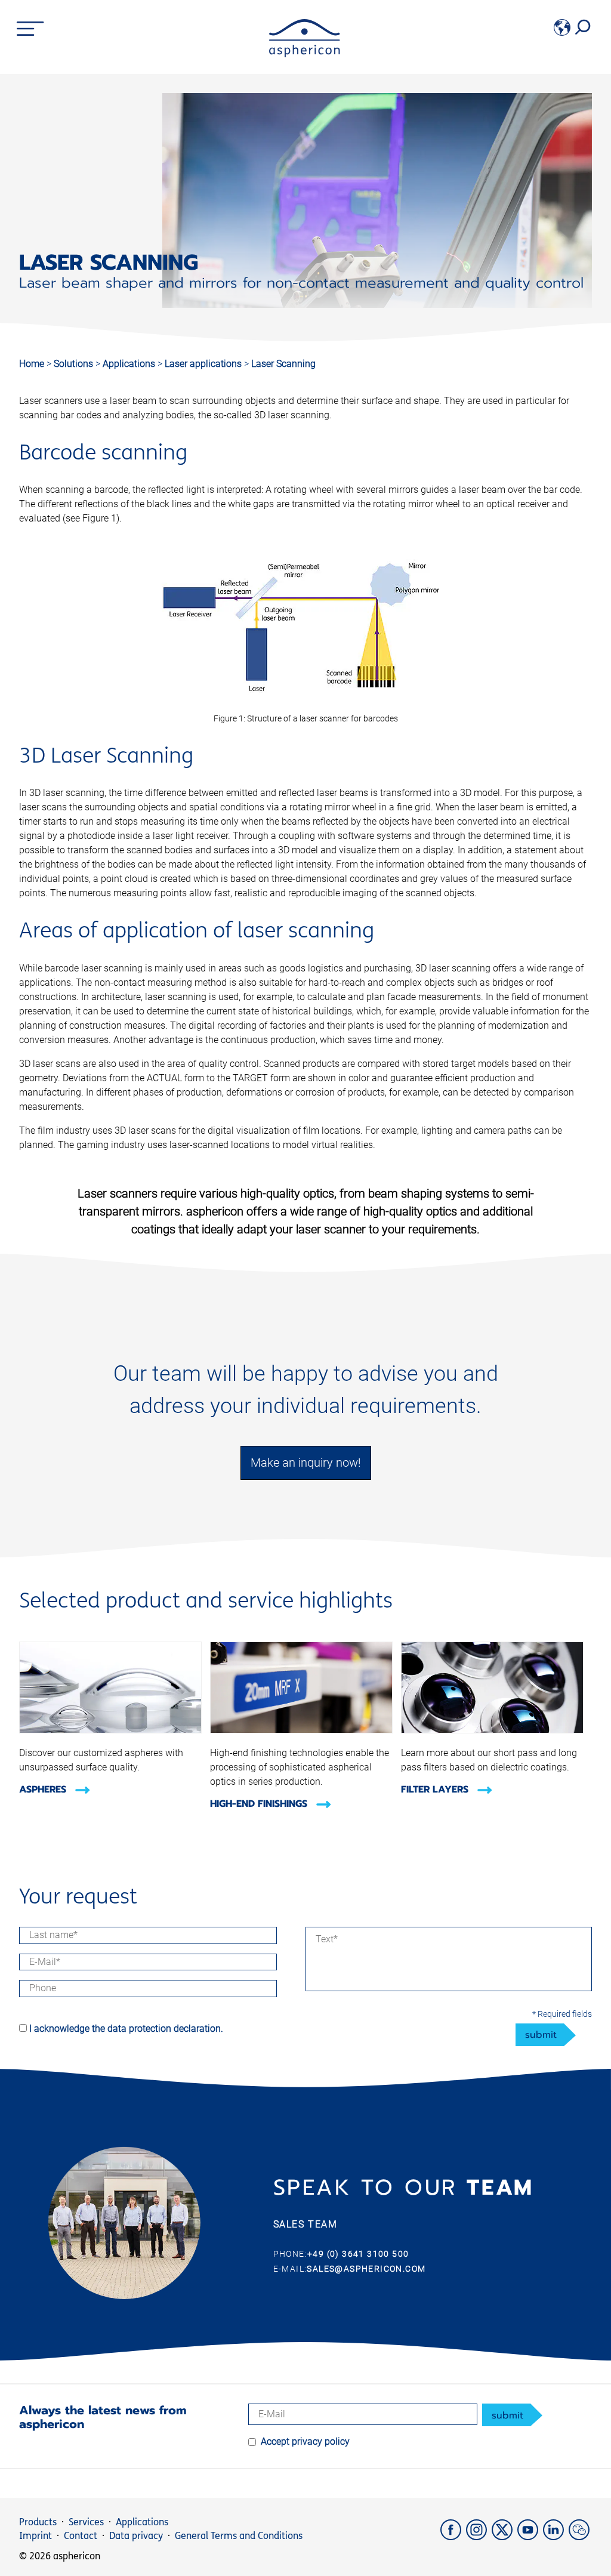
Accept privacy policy (305, 2441)
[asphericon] (305, 54)
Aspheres (44, 1790)
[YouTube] (530, 2537)
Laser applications (204, 364)
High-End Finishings (260, 1804)
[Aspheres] (110, 1730)
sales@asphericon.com (366, 2269)
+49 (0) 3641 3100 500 (358, 2254)
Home (32, 364)
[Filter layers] (492, 1730)
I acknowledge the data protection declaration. (126, 2029)
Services (86, 2522)
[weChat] (580, 2537)
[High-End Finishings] (301, 1730)
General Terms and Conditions (239, 2536)
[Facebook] (453, 2537)
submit (541, 2035)
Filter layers (436, 1790)
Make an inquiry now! (306, 1463)
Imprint (36, 2536)
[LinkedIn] (556, 2537)
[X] (504, 2537)
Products (38, 2522)
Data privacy (136, 2536)
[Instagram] (479, 2537)
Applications (130, 364)
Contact (81, 2536)
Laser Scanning (283, 364)
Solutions (75, 364)
